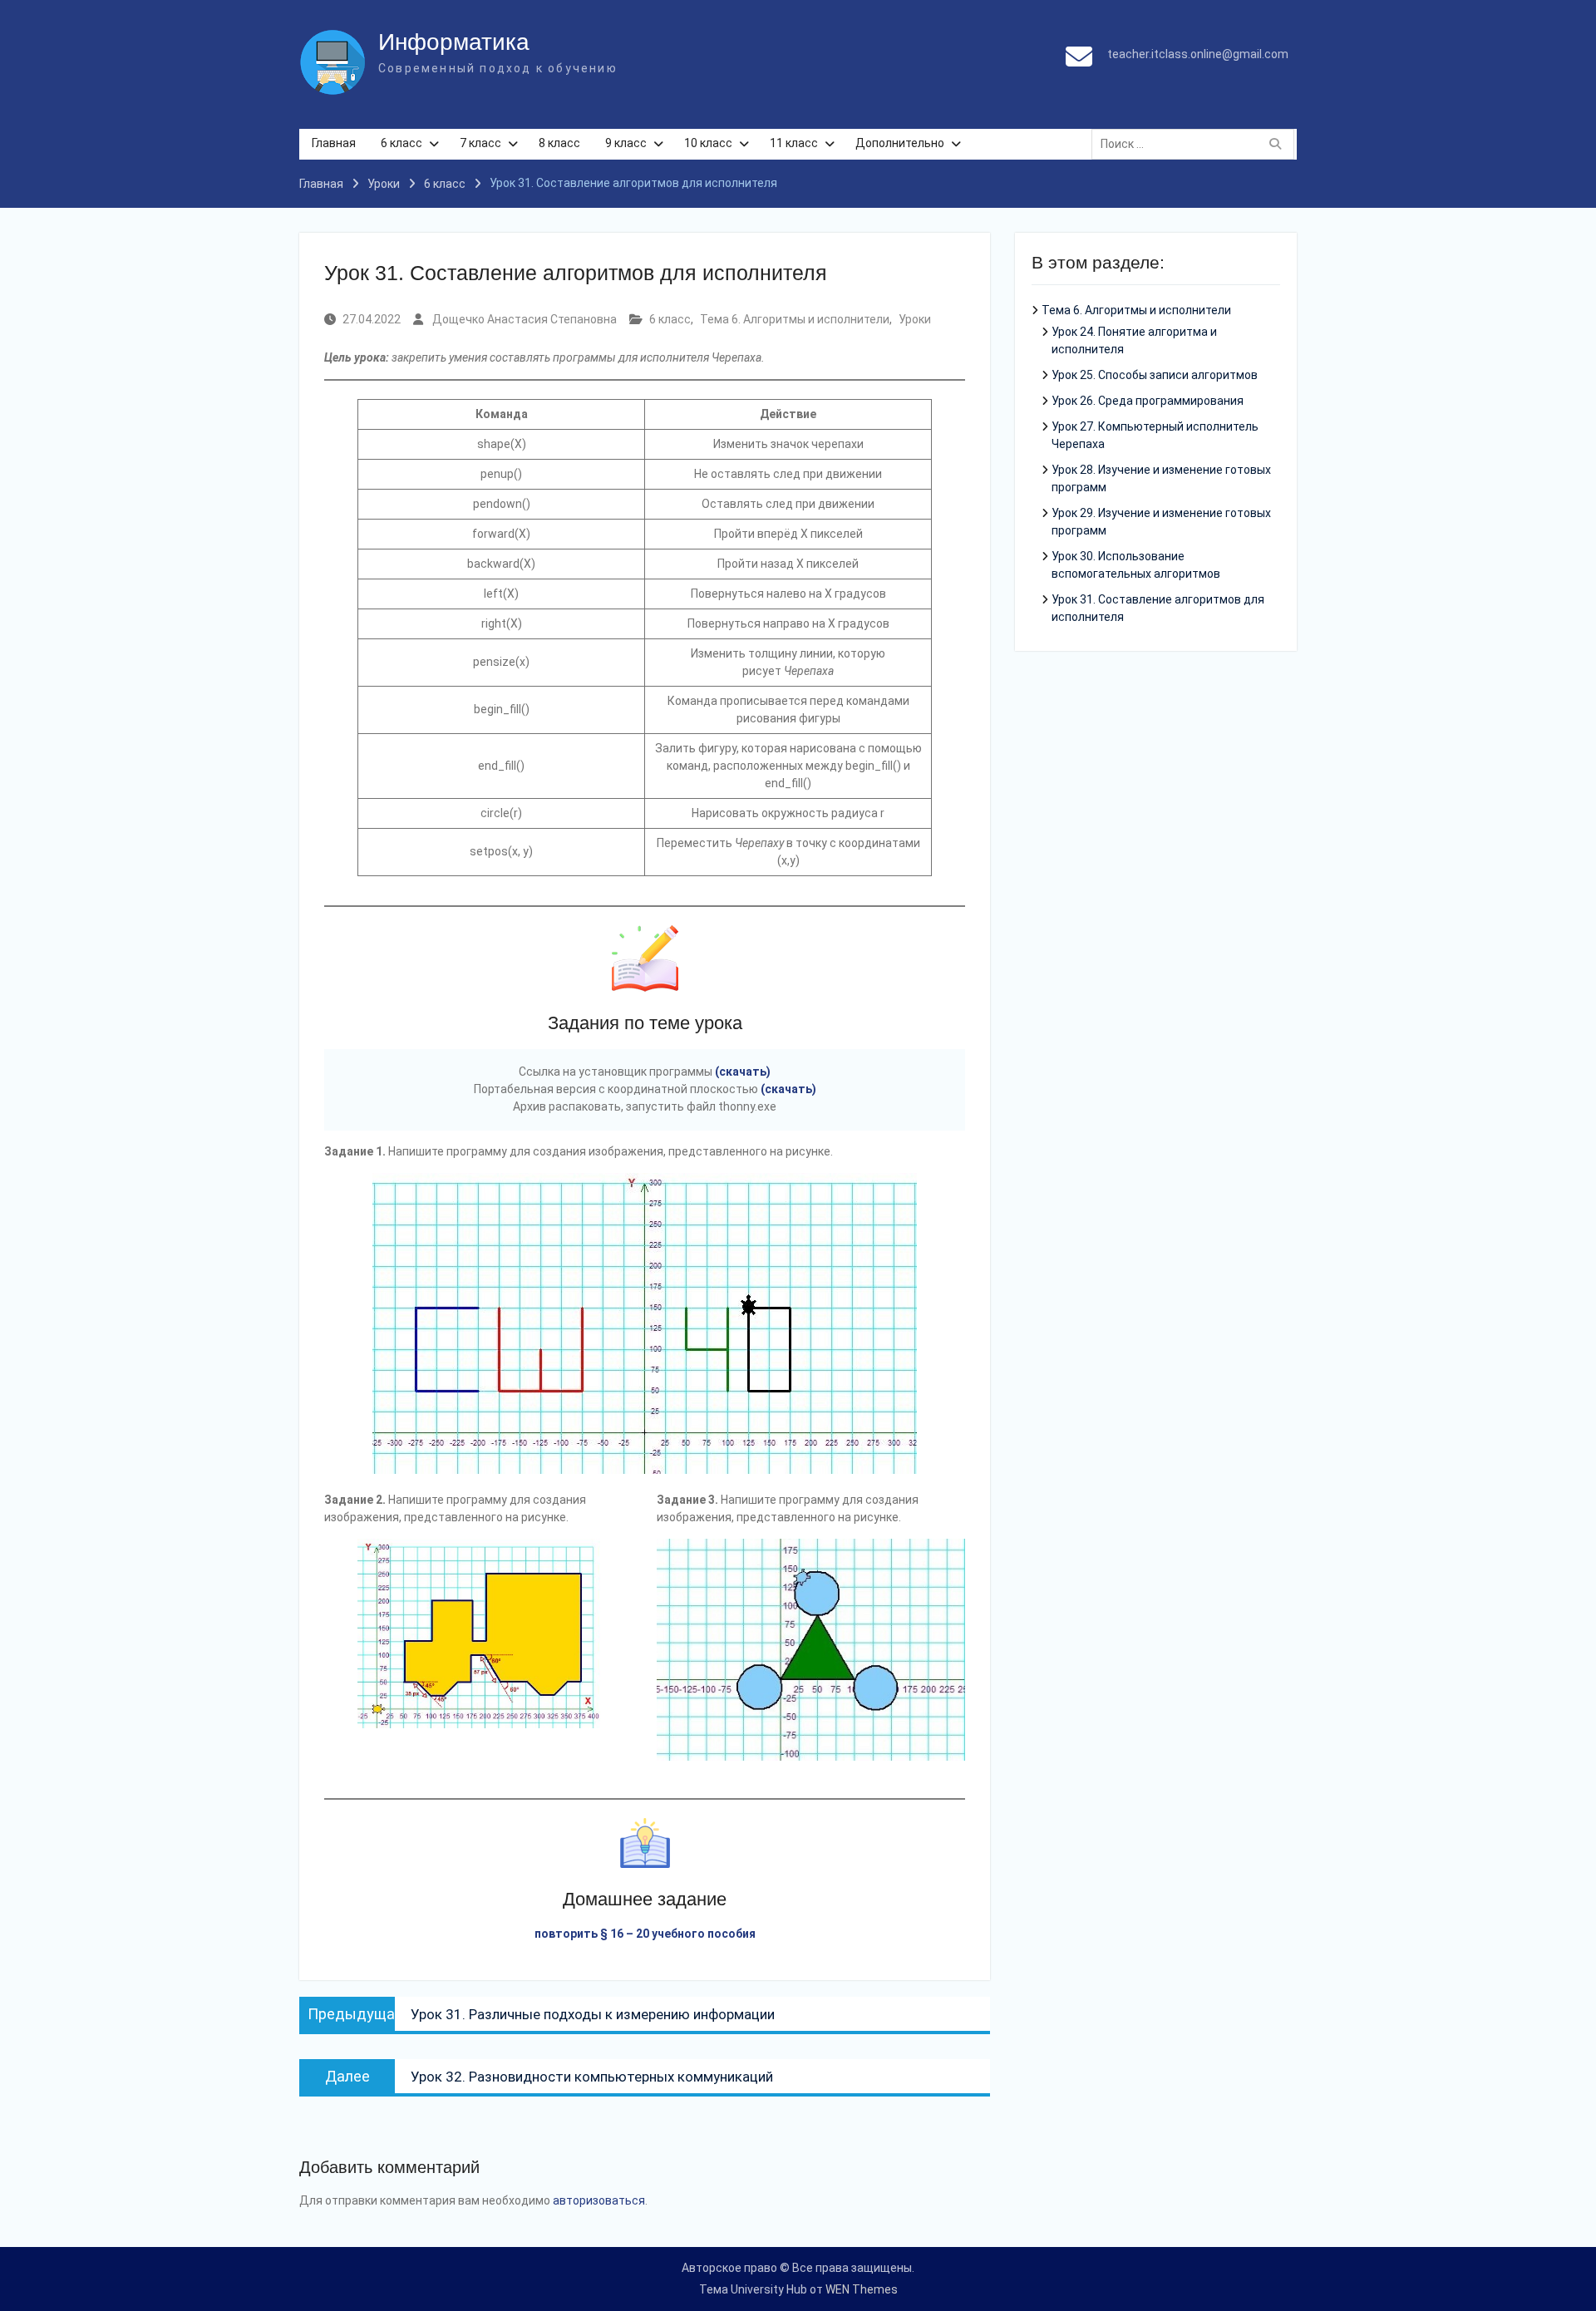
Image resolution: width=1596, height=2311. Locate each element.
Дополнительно (900, 143)
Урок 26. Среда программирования (1148, 401)
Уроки (915, 319)
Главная (334, 143)
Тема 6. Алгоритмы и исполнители (795, 319)
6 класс (401, 143)
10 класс (708, 143)
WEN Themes (862, 2289)
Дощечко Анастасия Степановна (525, 319)
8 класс (559, 143)
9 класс (626, 143)
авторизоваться (599, 2200)
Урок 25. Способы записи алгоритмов (1155, 375)
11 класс (794, 143)
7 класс (480, 143)
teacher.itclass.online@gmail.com (1198, 54)
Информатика (454, 42)
